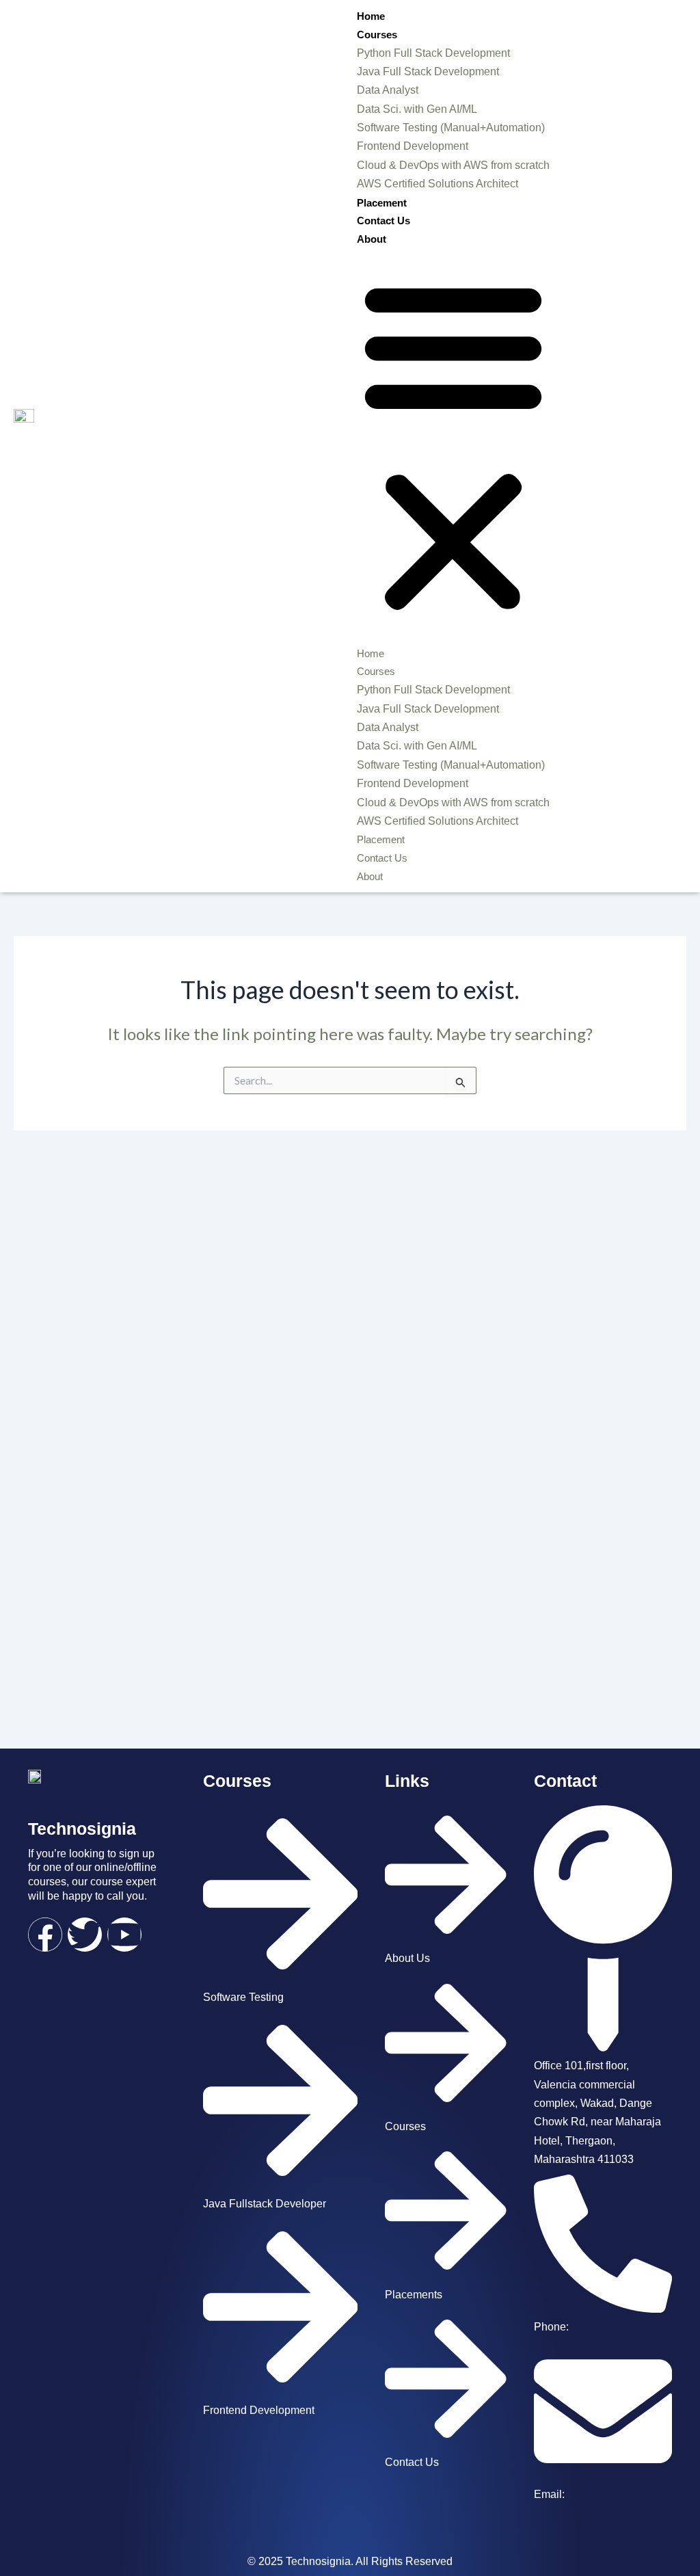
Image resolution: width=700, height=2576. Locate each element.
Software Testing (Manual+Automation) (451, 128)
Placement (382, 203)
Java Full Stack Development (428, 71)
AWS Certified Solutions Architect (437, 184)
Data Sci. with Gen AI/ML (417, 109)
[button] (453, 446)
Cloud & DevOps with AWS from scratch (453, 165)
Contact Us (383, 221)
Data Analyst (388, 90)
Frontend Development (413, 146)
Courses (377, 35)
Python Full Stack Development (433, 53)
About (372, 239)
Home (371, 16)
